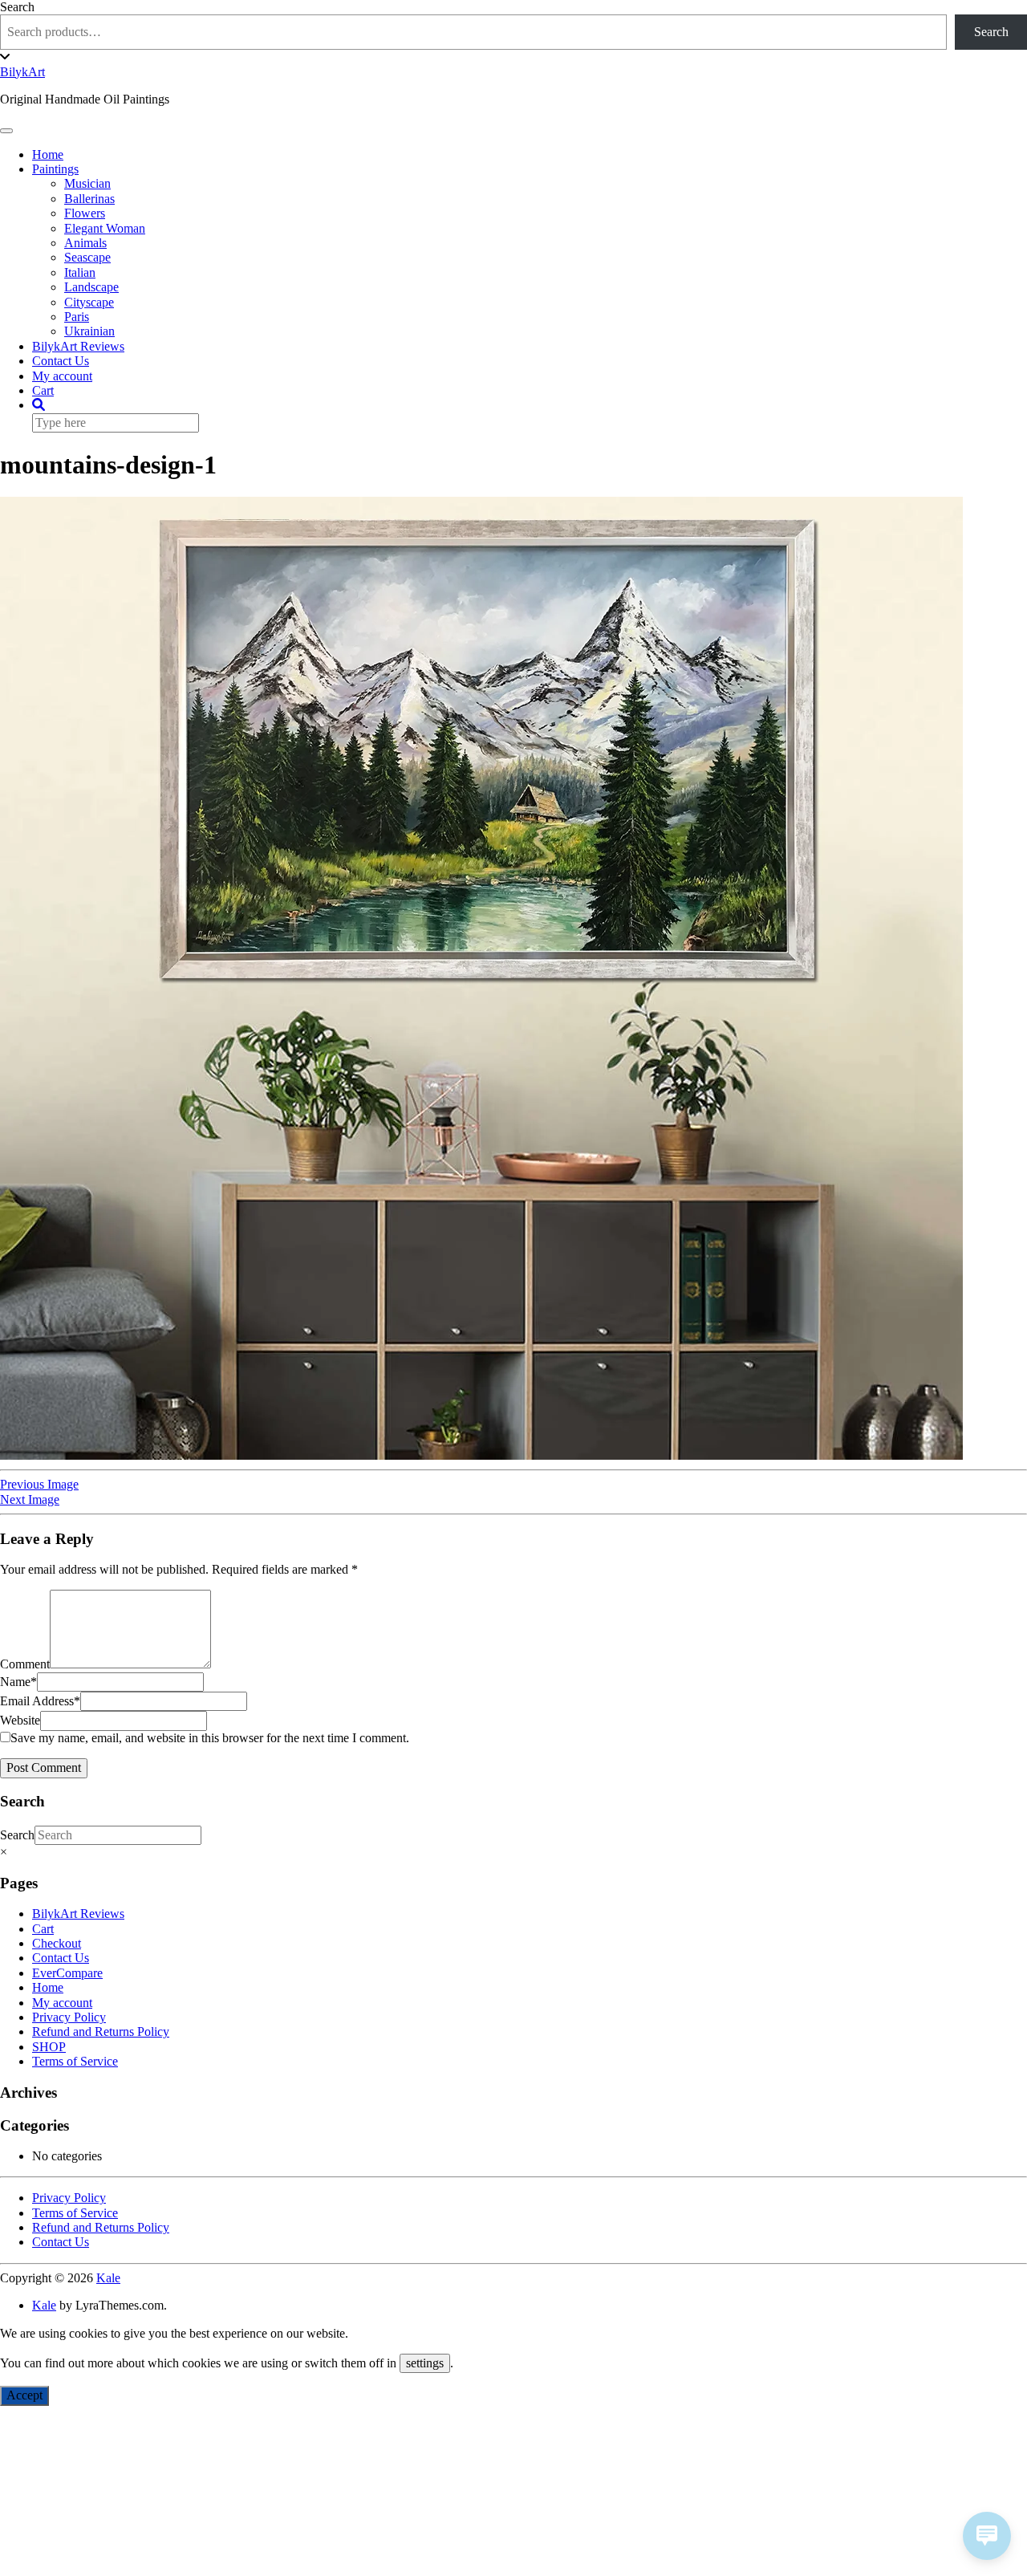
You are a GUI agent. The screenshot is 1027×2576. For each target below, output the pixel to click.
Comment (25, 1664)
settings (425, 2363)
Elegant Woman (105, 228)
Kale (108, 2278)
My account (62, 376)
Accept (24, 2395)
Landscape (91, 287)
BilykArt (22, 72)
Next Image (30, 1499)
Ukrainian (89, 331)
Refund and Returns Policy (101, 2032)
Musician (87, 183)
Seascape (87, 257)
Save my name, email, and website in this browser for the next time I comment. (210, 1738)
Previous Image (39, 1484)
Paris (77, 317)
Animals (85, 243)
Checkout (57, 1943)
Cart (43, 390)
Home (48, 154)
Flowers (85, 213)
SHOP (49, 2047)
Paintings (55, 169)
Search (17, 7)
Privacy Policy (69, 2017)
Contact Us (61, 361)
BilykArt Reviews (78, 346)
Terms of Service (75, 2061)
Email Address (40, 1701)
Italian (80, 272)
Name (18, 1682)
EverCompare (67, 1973)
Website (20, 1720)
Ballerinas (89, 199)
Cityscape (89, 302)
